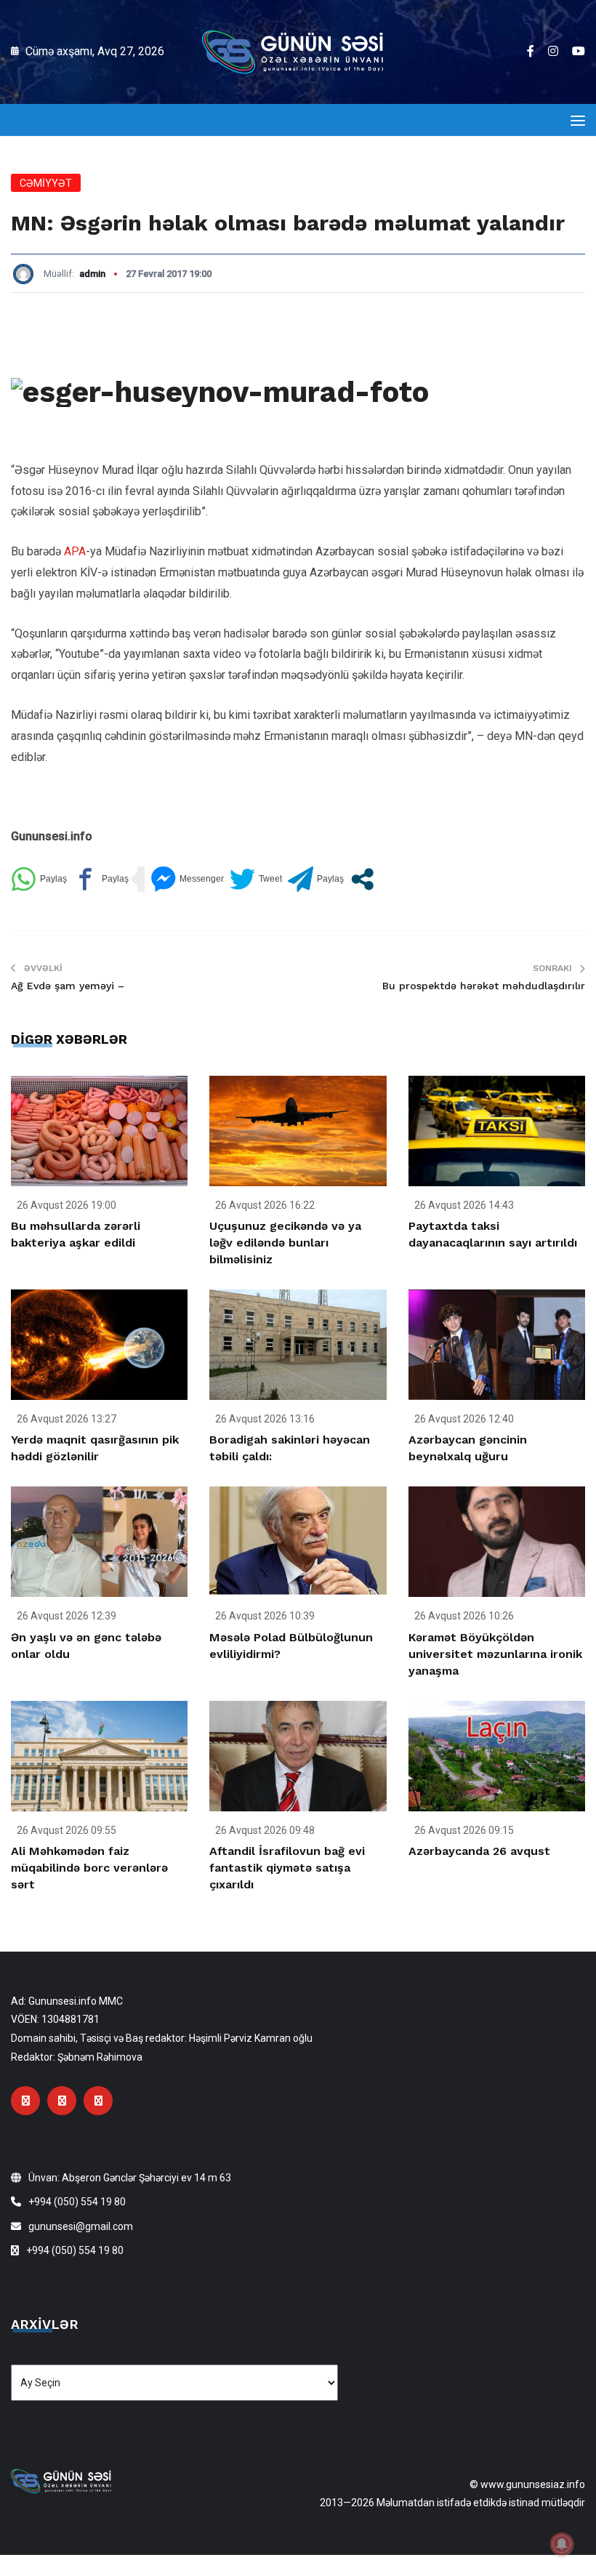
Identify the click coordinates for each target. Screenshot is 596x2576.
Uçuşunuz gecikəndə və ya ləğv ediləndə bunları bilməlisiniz (285, 1243)
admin (92, 274)
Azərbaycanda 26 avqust (479, 1851)
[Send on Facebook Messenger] (187, 879)
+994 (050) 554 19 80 (77, 2202)
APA (75, 551)
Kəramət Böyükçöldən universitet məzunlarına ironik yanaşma (495, 1654)
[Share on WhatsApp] (39, 879)
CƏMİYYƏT (46, 183)
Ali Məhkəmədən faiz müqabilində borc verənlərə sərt (89, 1868)
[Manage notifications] (562, 2544)
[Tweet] (256, 879)
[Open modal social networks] (362, 879)
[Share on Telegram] (316, 879)
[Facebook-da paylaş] (101, 879)
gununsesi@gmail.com (81, 2226)
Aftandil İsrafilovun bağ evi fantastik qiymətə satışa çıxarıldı (287, 1868)
